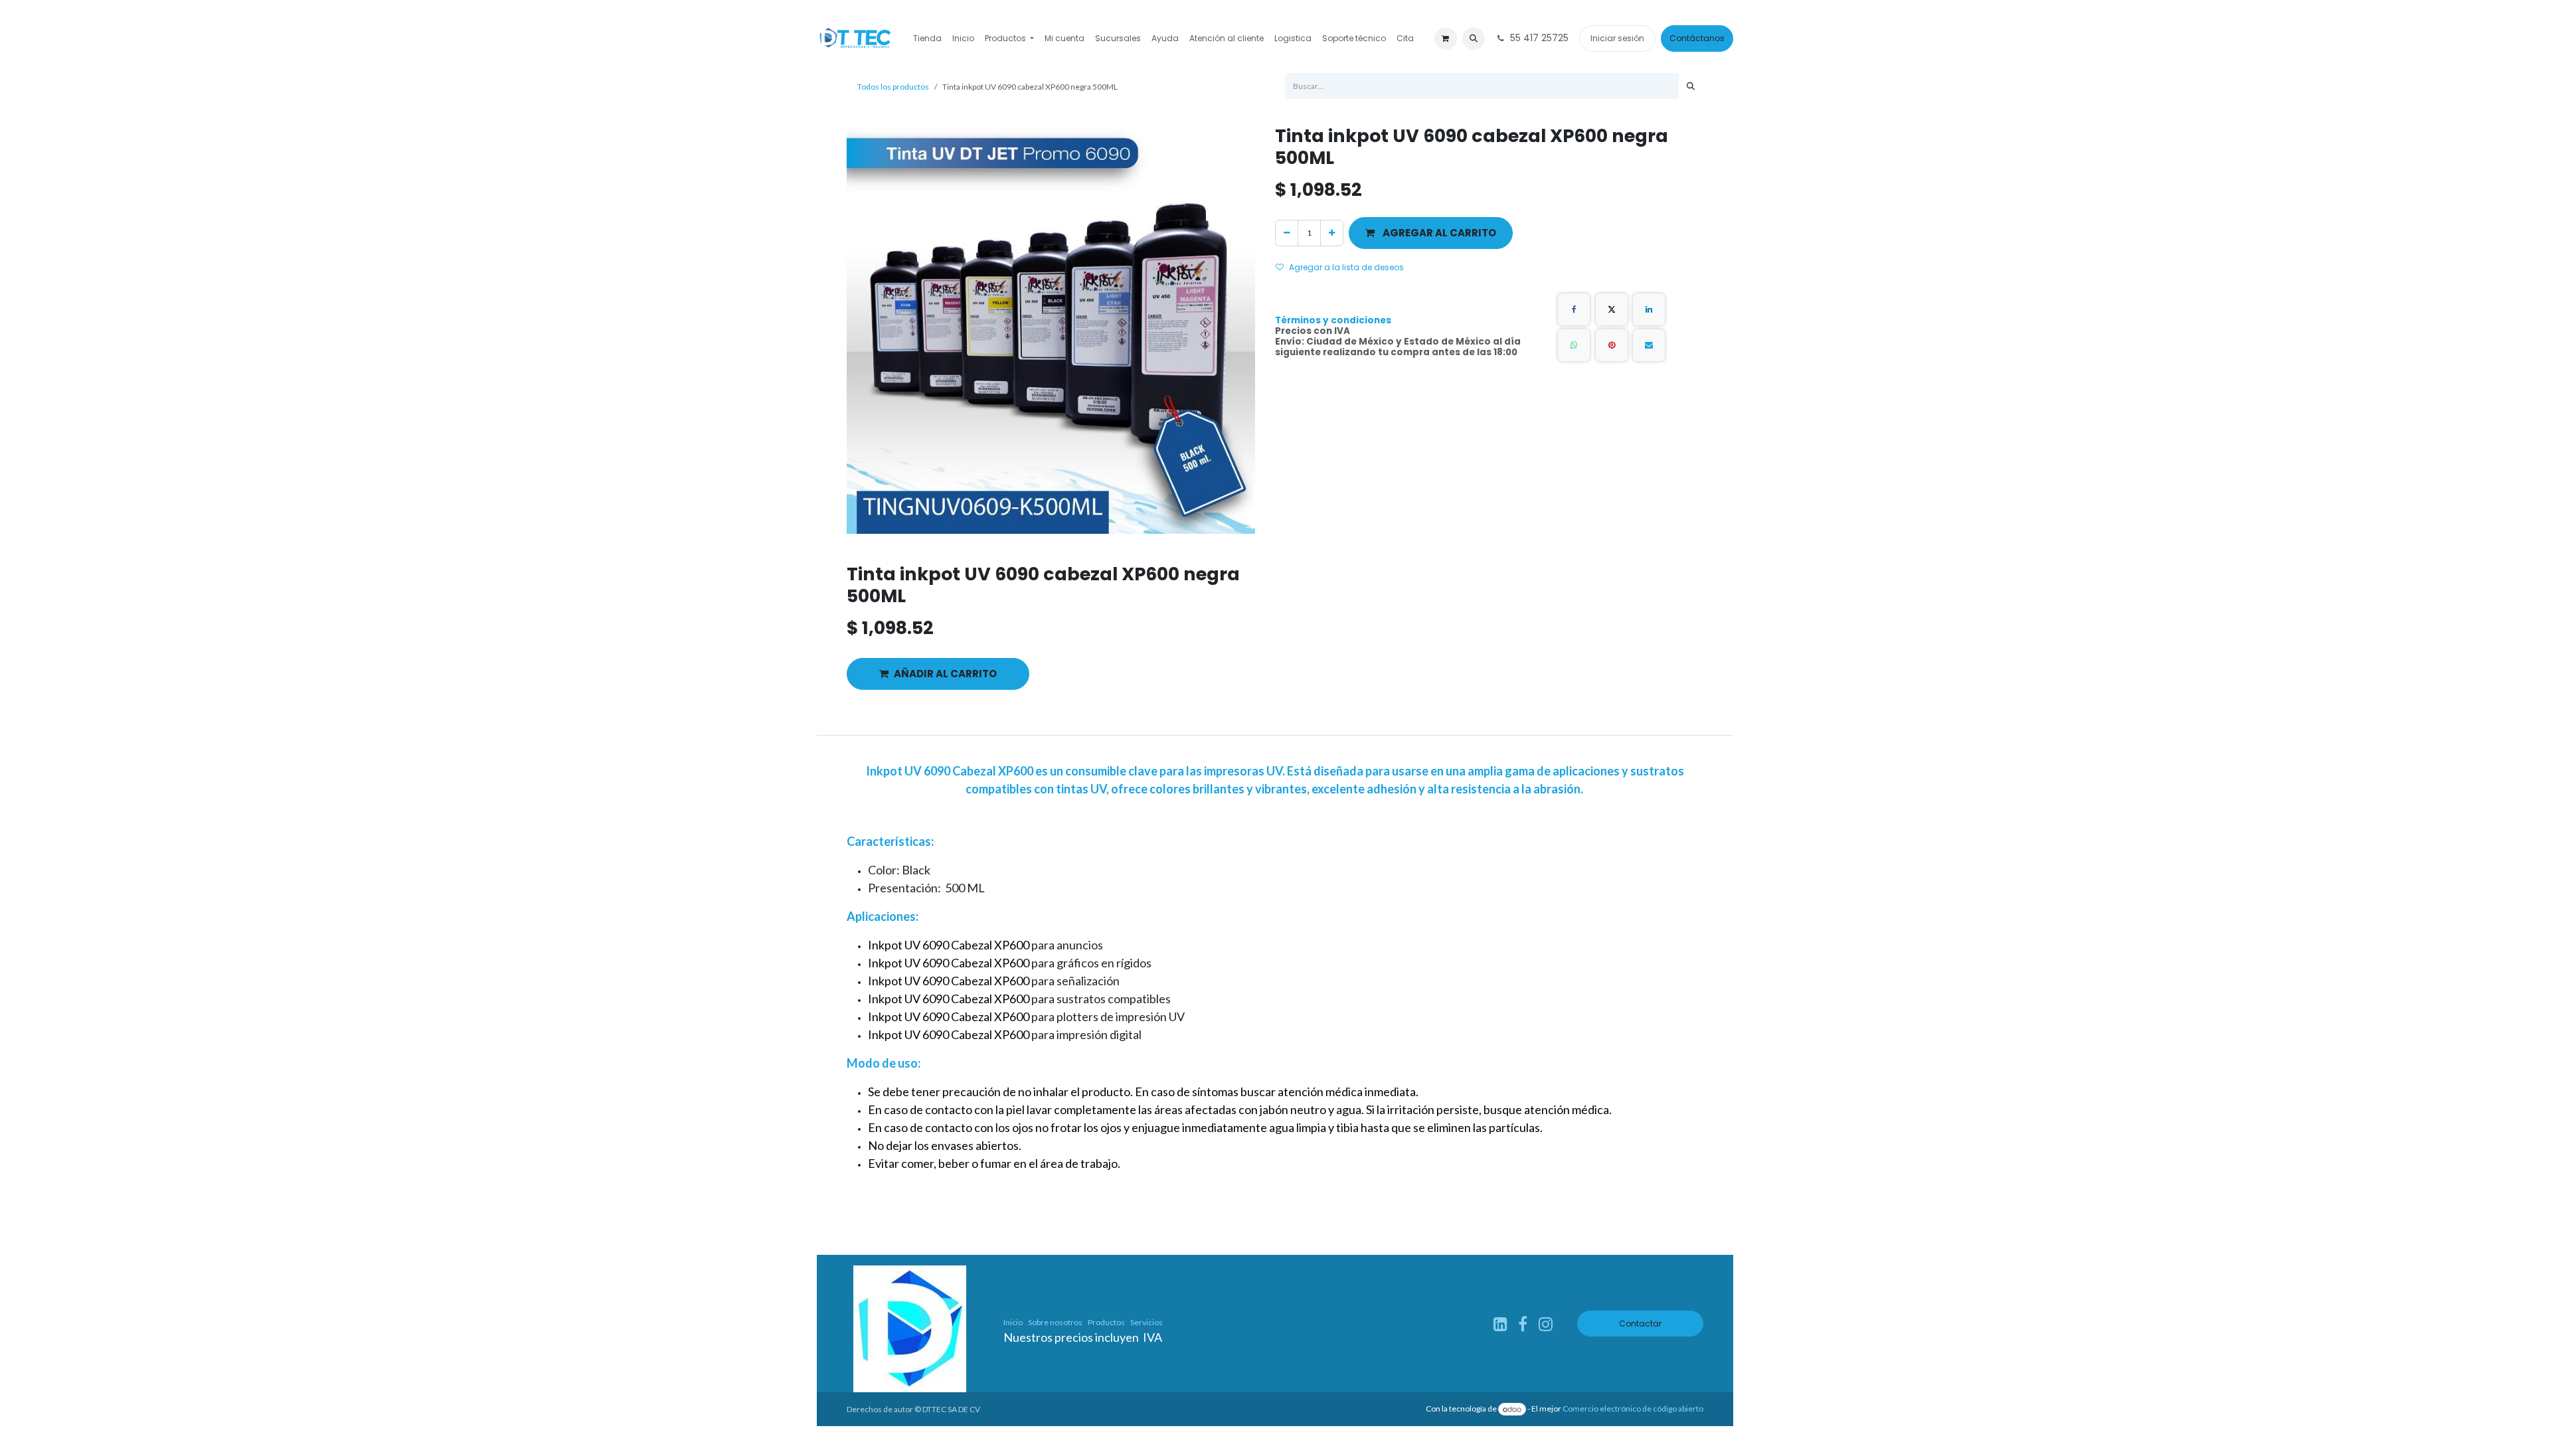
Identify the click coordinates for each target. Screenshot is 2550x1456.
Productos (1106, 1322)
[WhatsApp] (1574, 345)
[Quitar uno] (1287, 233)
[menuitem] (927, 39)
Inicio (1013, 1322)
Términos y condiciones (1333, 320)
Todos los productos (893, 87)
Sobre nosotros (1055, 1322)
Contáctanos (1697, 38)
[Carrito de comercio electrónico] (1446, 39)
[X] (1612, 309)
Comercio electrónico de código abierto (1633, 1409)
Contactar (1640, 1324)
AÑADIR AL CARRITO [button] (945, 674)
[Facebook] (1574, 309)
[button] (1474, 39)
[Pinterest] (1612, 345)
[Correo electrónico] (1649, 345)
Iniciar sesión (1617, 38)
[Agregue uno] (1332, 233)
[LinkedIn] (1649, 309)
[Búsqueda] (1691, 86)
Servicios (1147, 1322)
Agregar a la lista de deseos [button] (1346, 267)
